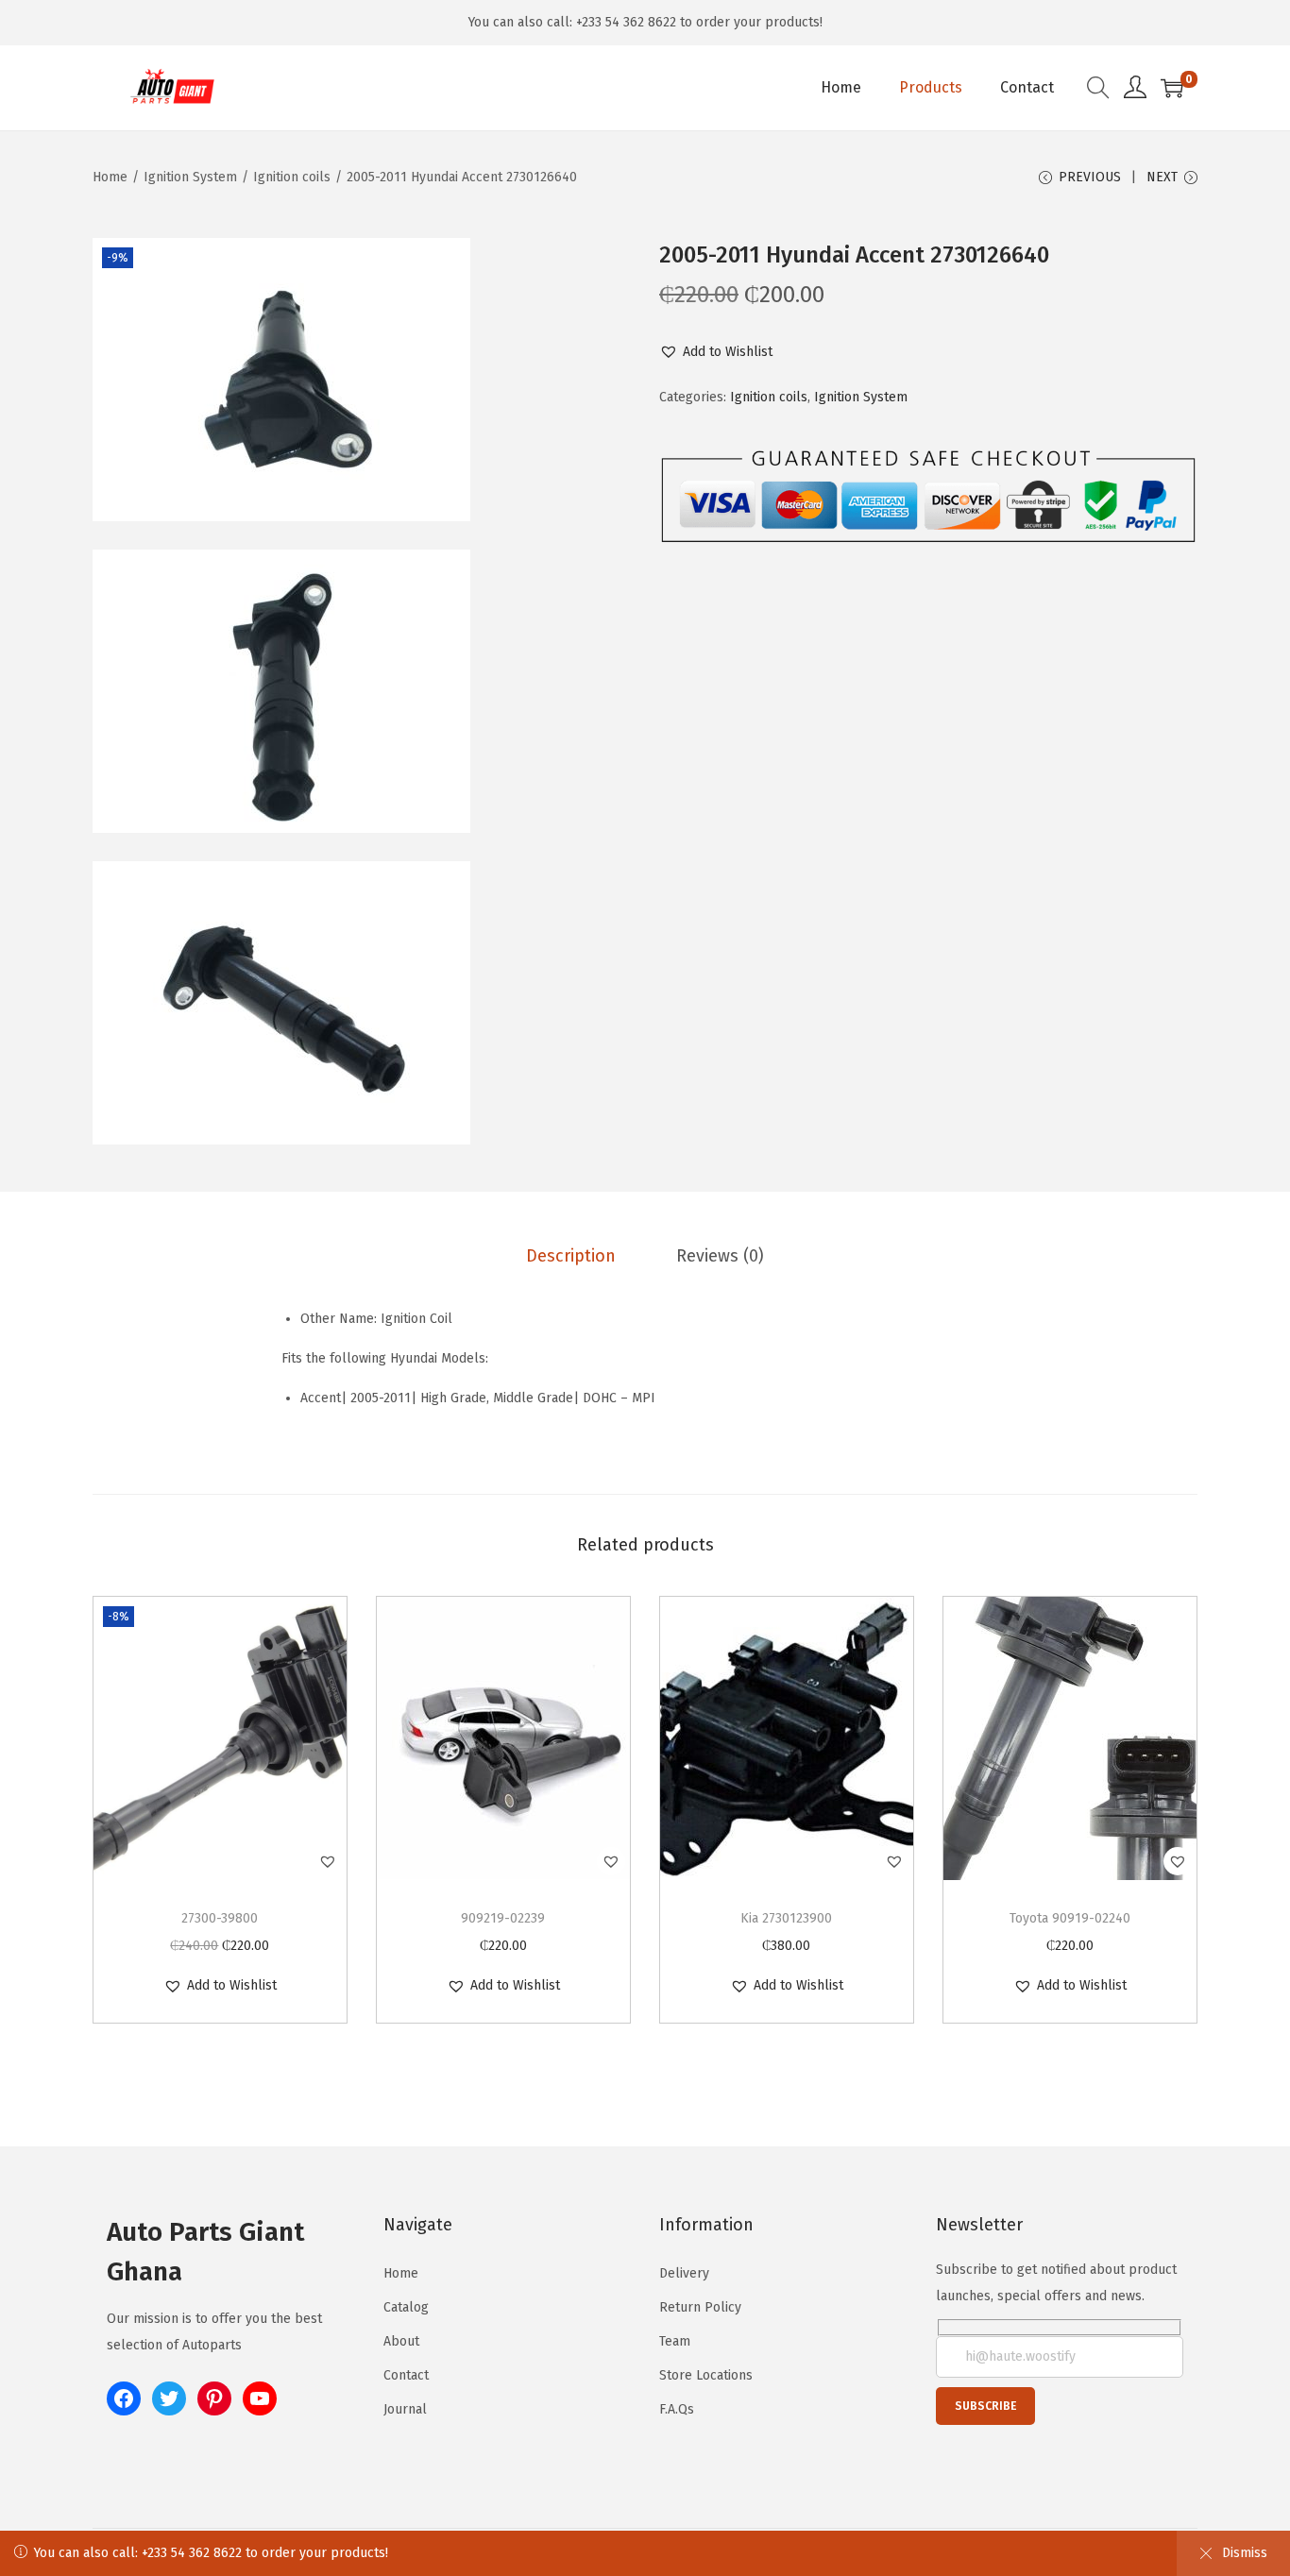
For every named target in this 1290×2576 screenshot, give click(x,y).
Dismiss (1245, 2553)
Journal (405, 2409)
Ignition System (190, 177)
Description (571, 1256)
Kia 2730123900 (786, 1918)
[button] (716, 352)
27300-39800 (220, 1918)
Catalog (406, 2307)
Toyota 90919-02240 (1070, 1918)
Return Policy (700, 2307)
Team (675, 2341)
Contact (406, 2375)
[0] (1172, 88)
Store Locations (706, 2375)
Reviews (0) (720, 1256)
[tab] (571, 1256)
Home (110, 177)
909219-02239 (503, 1918)
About (401, 2341)
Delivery (684, 2273)
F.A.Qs (677, 2409)
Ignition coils (292, 177)
